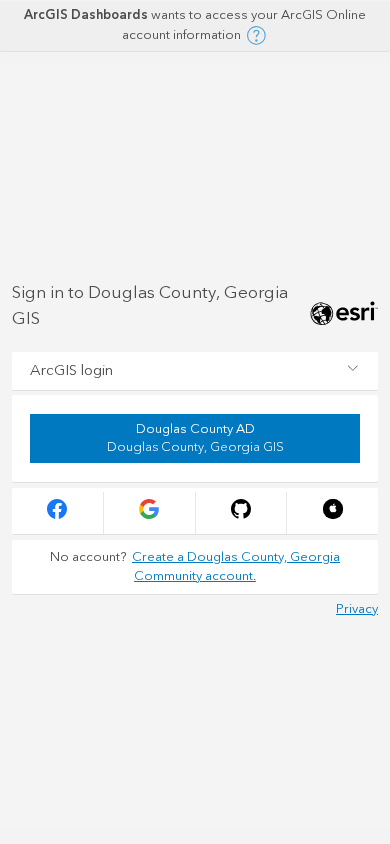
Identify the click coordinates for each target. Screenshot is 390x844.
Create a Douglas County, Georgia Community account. (236, 567)
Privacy (357, 609)
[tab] (195, 371)
